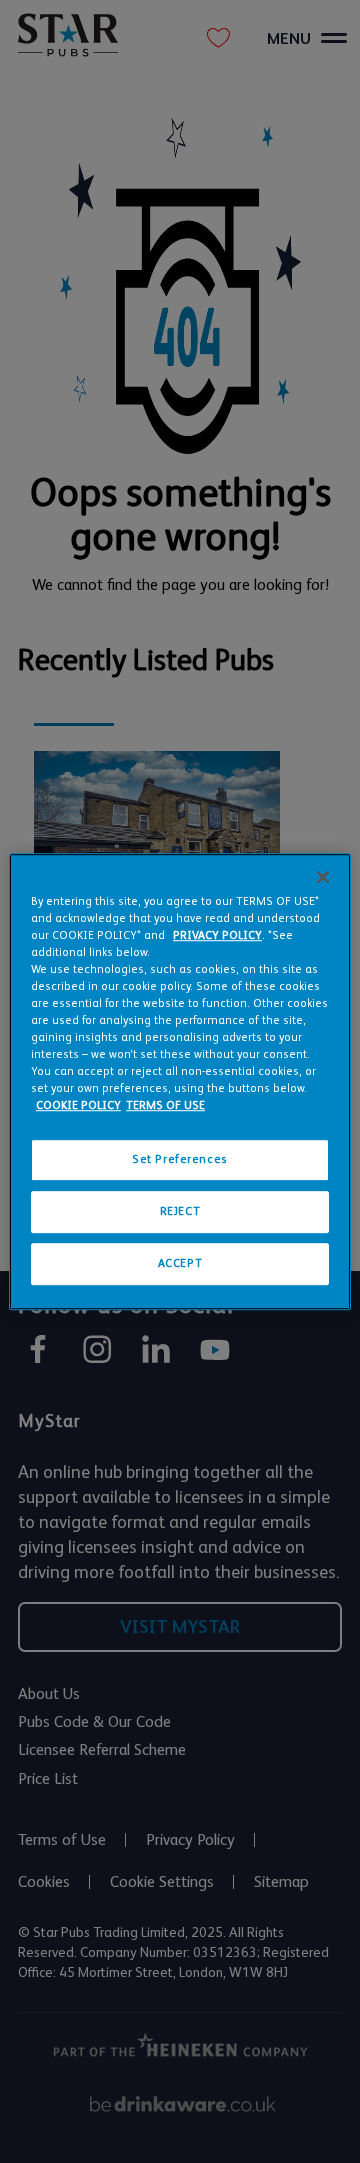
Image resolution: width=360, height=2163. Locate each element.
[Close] (323, 877)
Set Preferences (180, 1160)
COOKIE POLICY (78, 1105)
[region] (180, 1082)
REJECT (180, 1211)
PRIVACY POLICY (217, 935)
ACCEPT (180, 1263)
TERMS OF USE (165, 1105)
